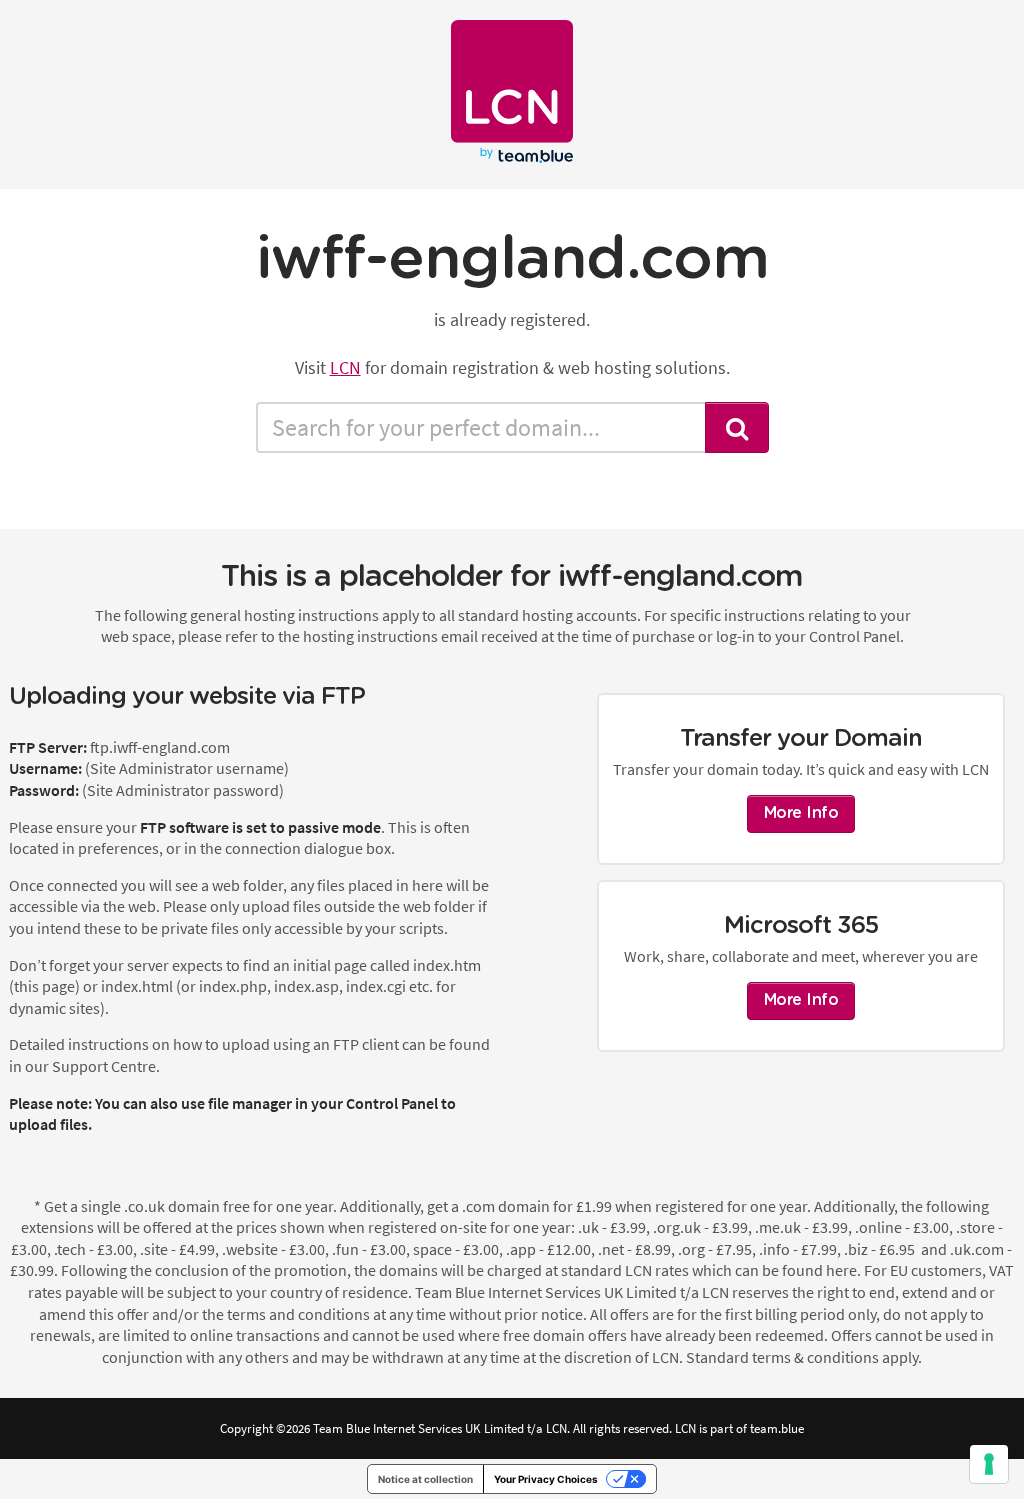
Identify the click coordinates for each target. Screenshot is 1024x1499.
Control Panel (392, 1103)
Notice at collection (425, 1479)
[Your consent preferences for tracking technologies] (989, 1464)
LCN (345, 367)
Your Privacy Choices (546, 1479)
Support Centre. (106, 1066)
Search (737, 427)
